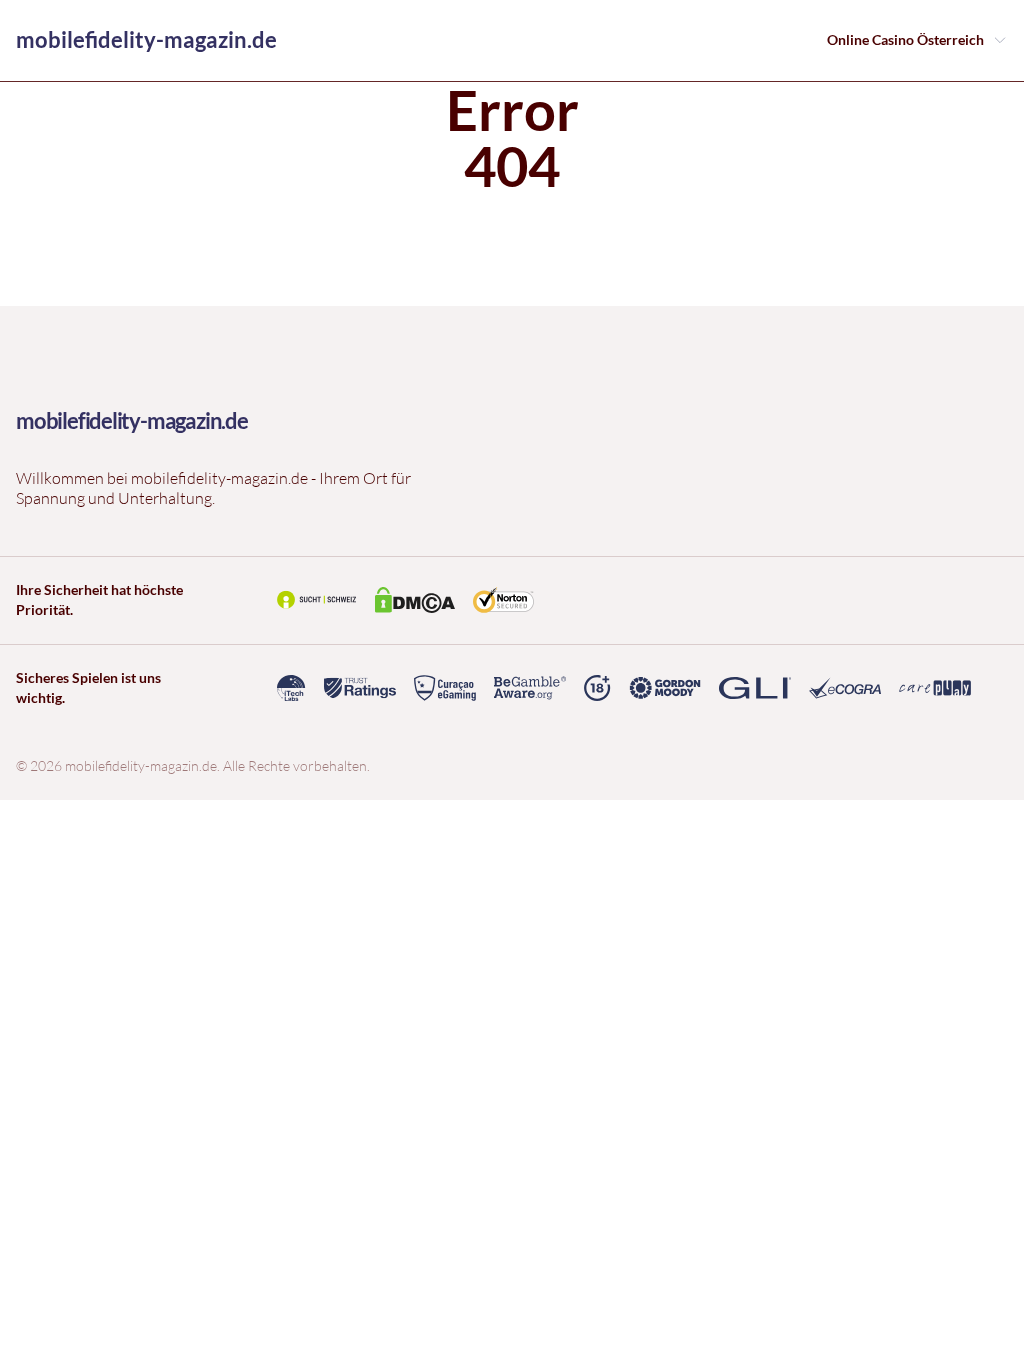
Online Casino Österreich (905, 39)
